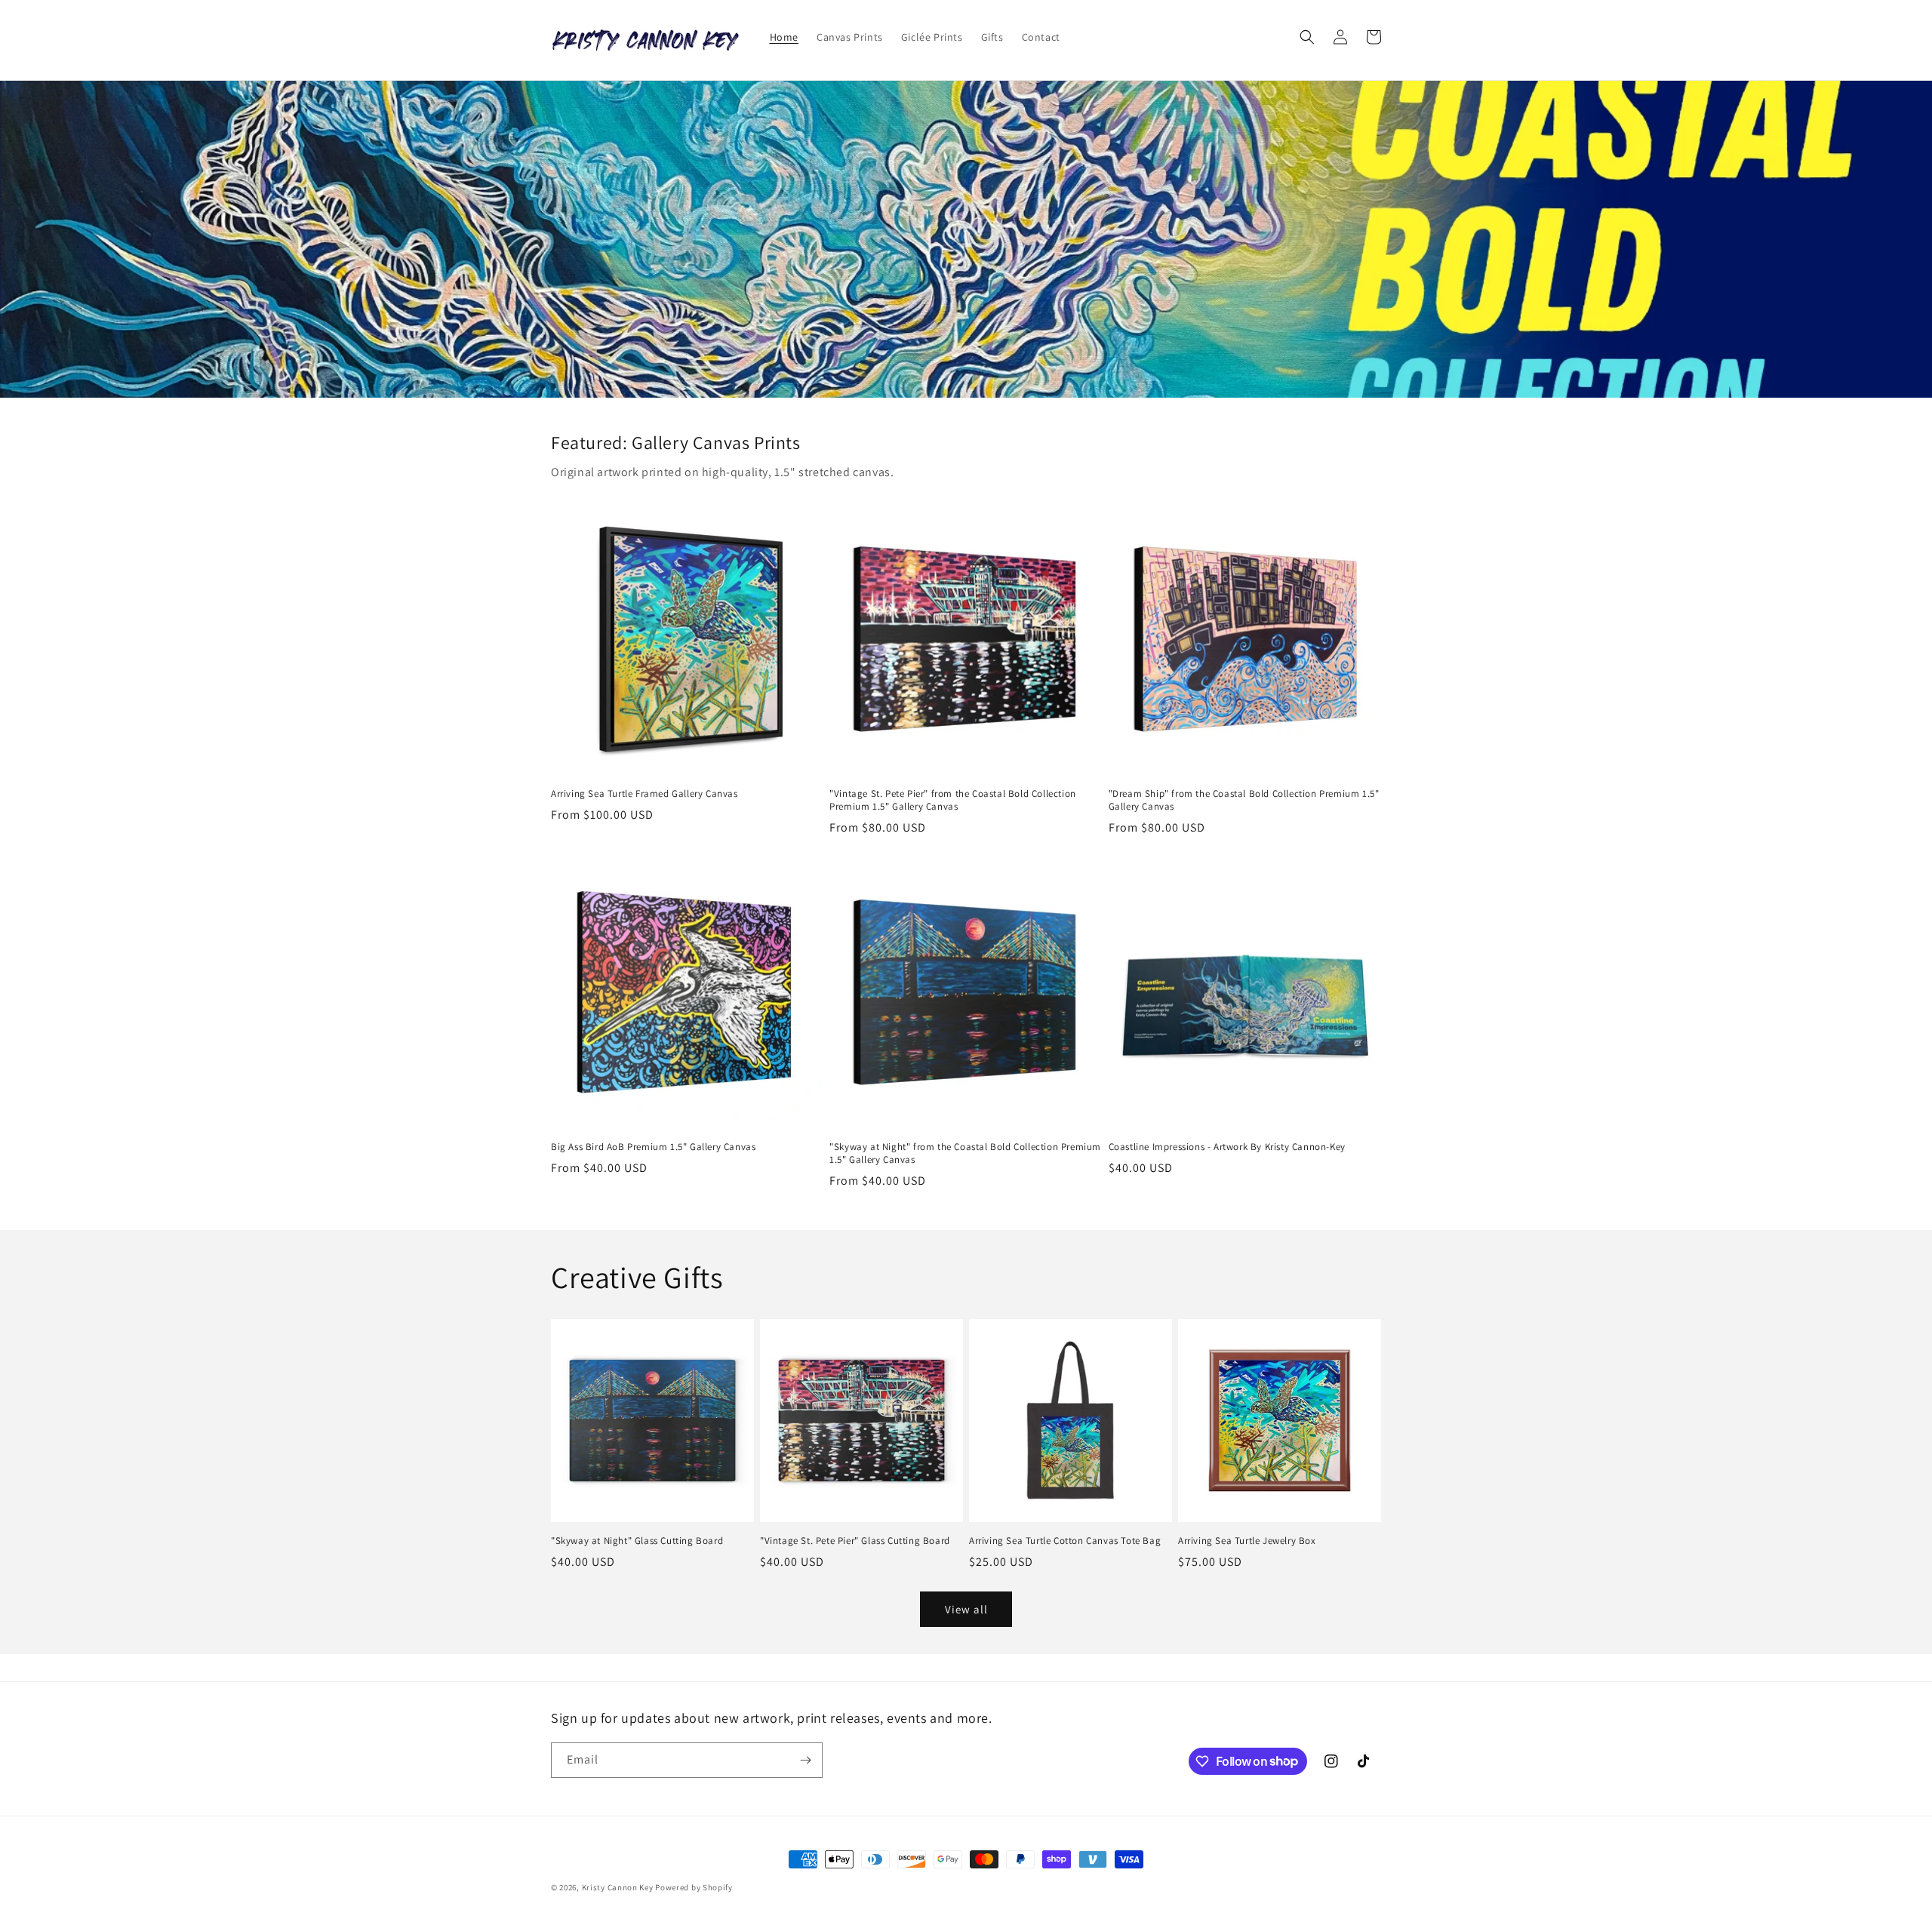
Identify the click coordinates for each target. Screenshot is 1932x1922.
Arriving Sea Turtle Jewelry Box (1247, 1541)
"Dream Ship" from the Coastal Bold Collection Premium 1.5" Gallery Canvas (1244, 800)
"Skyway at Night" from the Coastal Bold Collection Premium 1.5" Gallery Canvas (965, 1153)
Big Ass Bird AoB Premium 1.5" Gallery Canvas (653, 1147)
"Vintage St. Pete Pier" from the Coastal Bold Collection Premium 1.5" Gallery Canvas (953, 800)
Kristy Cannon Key (618, 1887)
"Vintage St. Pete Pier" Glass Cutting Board (855, 1541)
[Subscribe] (805, 1760)
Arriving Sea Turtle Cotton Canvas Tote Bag (1065, 1541)
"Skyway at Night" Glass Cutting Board (637, 1541)
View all (966, 1609)
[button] (1307, 37)
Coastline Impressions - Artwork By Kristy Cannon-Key (1227, 1147)
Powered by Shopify (694, 1887)
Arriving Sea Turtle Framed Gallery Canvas (645, 794)
